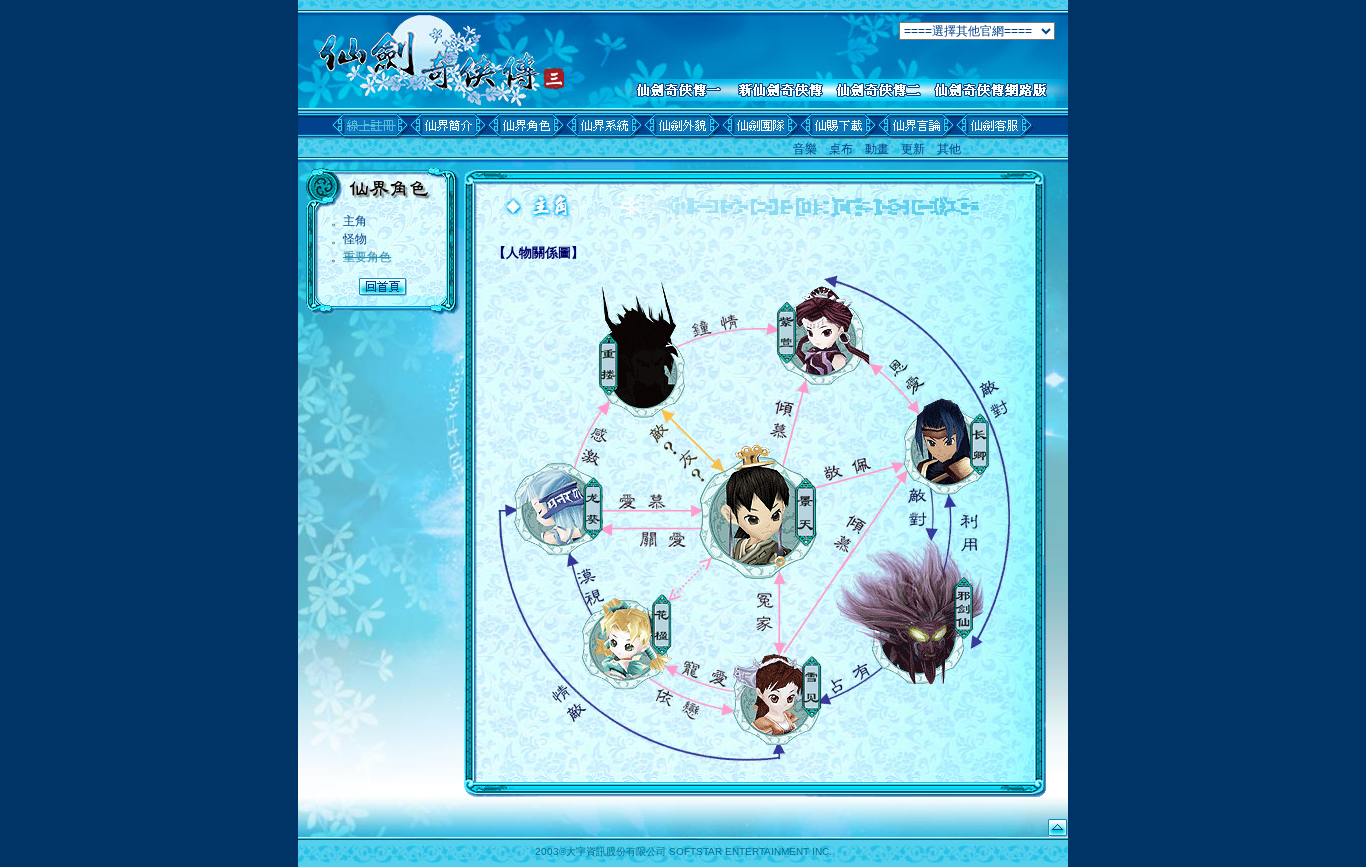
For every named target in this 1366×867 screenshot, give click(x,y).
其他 (949, 149)
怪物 (355, 239)
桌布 (841, 149)
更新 (913, 149)
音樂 (805, 149)
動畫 (877, 149)
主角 (355, 221)
